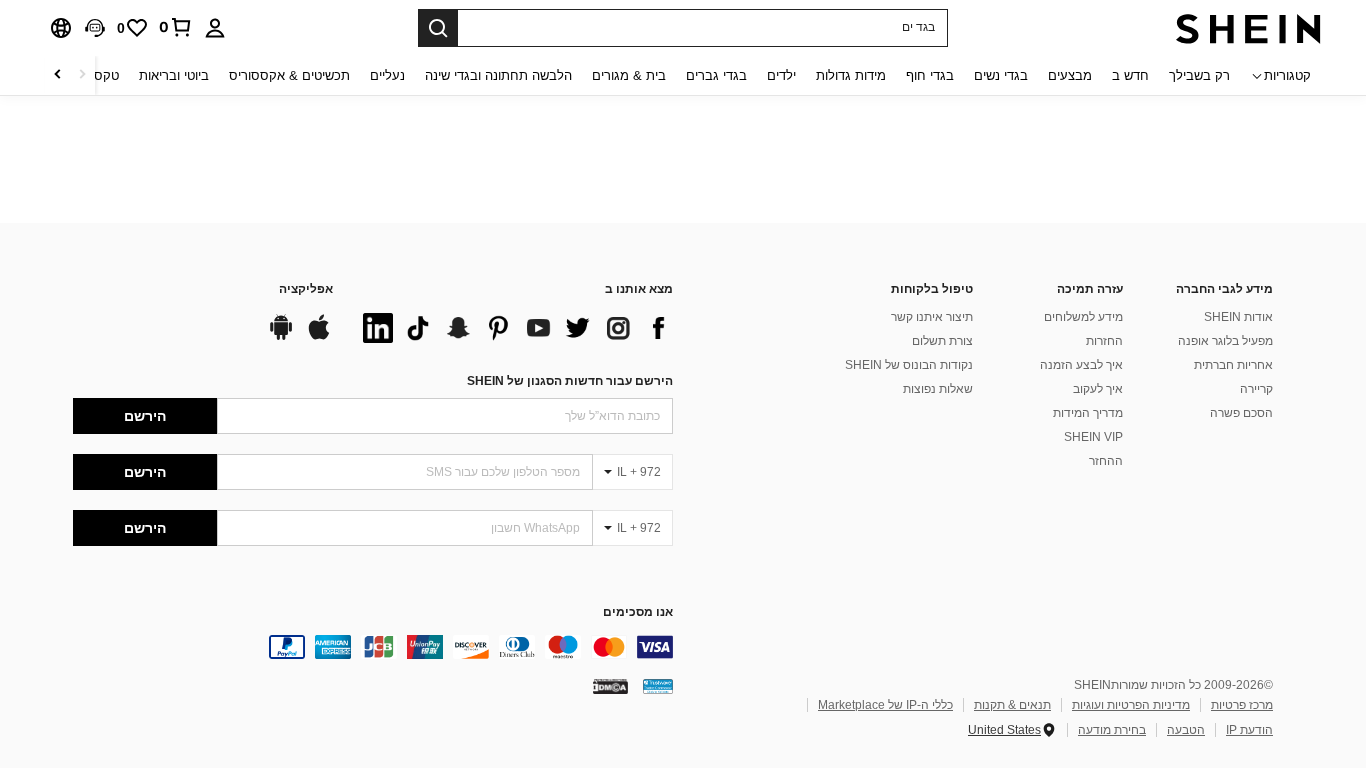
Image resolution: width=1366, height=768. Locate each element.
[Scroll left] (82, 75)
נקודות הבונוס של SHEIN (909, 365)
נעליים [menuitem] (387, 75)
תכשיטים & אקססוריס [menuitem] (289, 75)
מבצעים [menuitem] (1070, 75)
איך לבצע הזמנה (1081, 365)
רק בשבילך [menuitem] (1199, 75)
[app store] (319, 337)
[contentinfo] (373, 647)
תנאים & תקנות (1012, 705)
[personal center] (215, 28)
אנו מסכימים (638, 612)
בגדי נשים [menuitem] (1001, 75)
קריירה (1256, 389)
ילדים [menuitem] (781, 75)
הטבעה (1186, 730)
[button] (95, 28)
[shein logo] (1248, 28)
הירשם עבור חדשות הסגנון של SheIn (570, 381)
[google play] (281, 337)
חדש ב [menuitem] (1130, 75)
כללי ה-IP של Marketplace (885, 705)
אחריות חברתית (1233, 365)
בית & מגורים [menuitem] (629, 75)
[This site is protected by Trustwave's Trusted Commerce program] (658, 686)
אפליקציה (306, 289)
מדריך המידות (1088, 413)
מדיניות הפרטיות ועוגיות (1131, 705)
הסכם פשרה (1241, 413)
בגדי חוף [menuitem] (930, 75)
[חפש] (438, 28)
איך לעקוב (1098, 389)
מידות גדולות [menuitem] (851, 75)
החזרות (1104, 341)
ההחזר (1106, 461)
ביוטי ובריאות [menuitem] (174, 75)
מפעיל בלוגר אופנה (1225, 341)
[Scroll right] (58, 75)
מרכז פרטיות (1242, 705)
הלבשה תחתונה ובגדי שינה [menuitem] (498, 75)
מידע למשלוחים (1083, 317)
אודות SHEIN (1238, 317)
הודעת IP (1249, 730)
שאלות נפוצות (938, 389)
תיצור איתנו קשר (932, 317)
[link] (176, 27)
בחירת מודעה (1112, 730)
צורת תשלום (942, 341)
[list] (513, 328)
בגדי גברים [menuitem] (716, 75)
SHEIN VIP (1093, 437)
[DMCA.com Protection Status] (610, 686)
